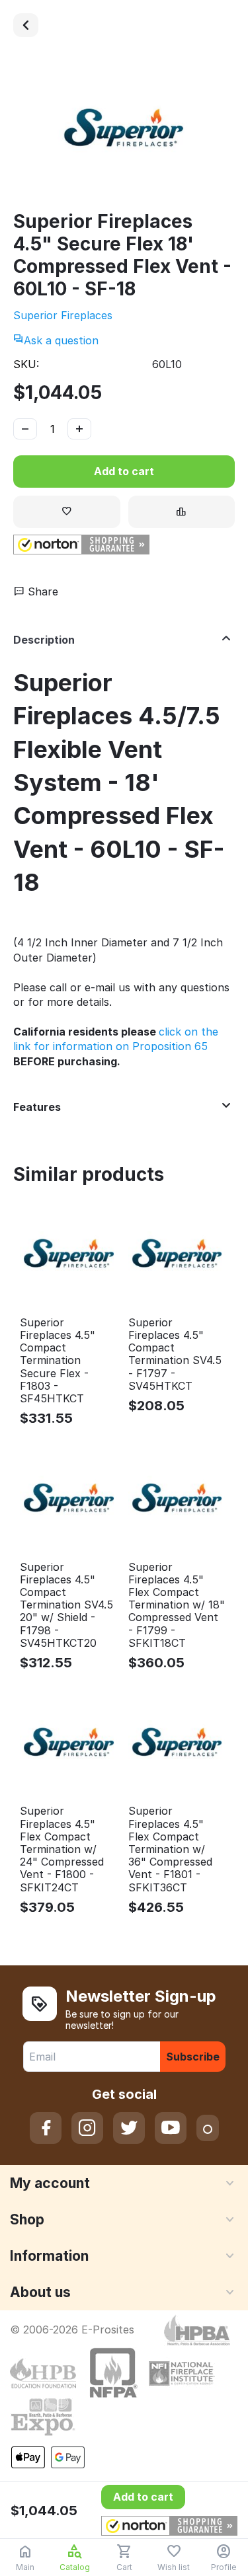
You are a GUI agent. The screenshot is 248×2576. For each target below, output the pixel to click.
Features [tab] (37, 1107)
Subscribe (193, 2057)
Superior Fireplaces (63, 315)
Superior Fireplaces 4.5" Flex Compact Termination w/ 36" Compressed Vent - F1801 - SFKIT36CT (170, 1849)
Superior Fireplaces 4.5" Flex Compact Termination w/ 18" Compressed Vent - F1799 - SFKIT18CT (177, 1605)
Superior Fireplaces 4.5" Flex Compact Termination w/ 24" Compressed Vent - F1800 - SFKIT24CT (62, 1849)
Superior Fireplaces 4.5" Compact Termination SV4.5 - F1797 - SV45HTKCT (175, 1354)
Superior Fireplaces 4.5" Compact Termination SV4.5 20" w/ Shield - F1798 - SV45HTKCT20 (66, 1605)
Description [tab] (44, 640)
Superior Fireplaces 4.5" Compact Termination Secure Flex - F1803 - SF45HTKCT (58, 1361)
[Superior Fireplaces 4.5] (26, 25)
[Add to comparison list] (182, 512)
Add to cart (124, 471)
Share (41, 591)
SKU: (26, 364)
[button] (81, 545)
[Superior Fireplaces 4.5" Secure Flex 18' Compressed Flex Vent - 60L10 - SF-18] (124, 130)
